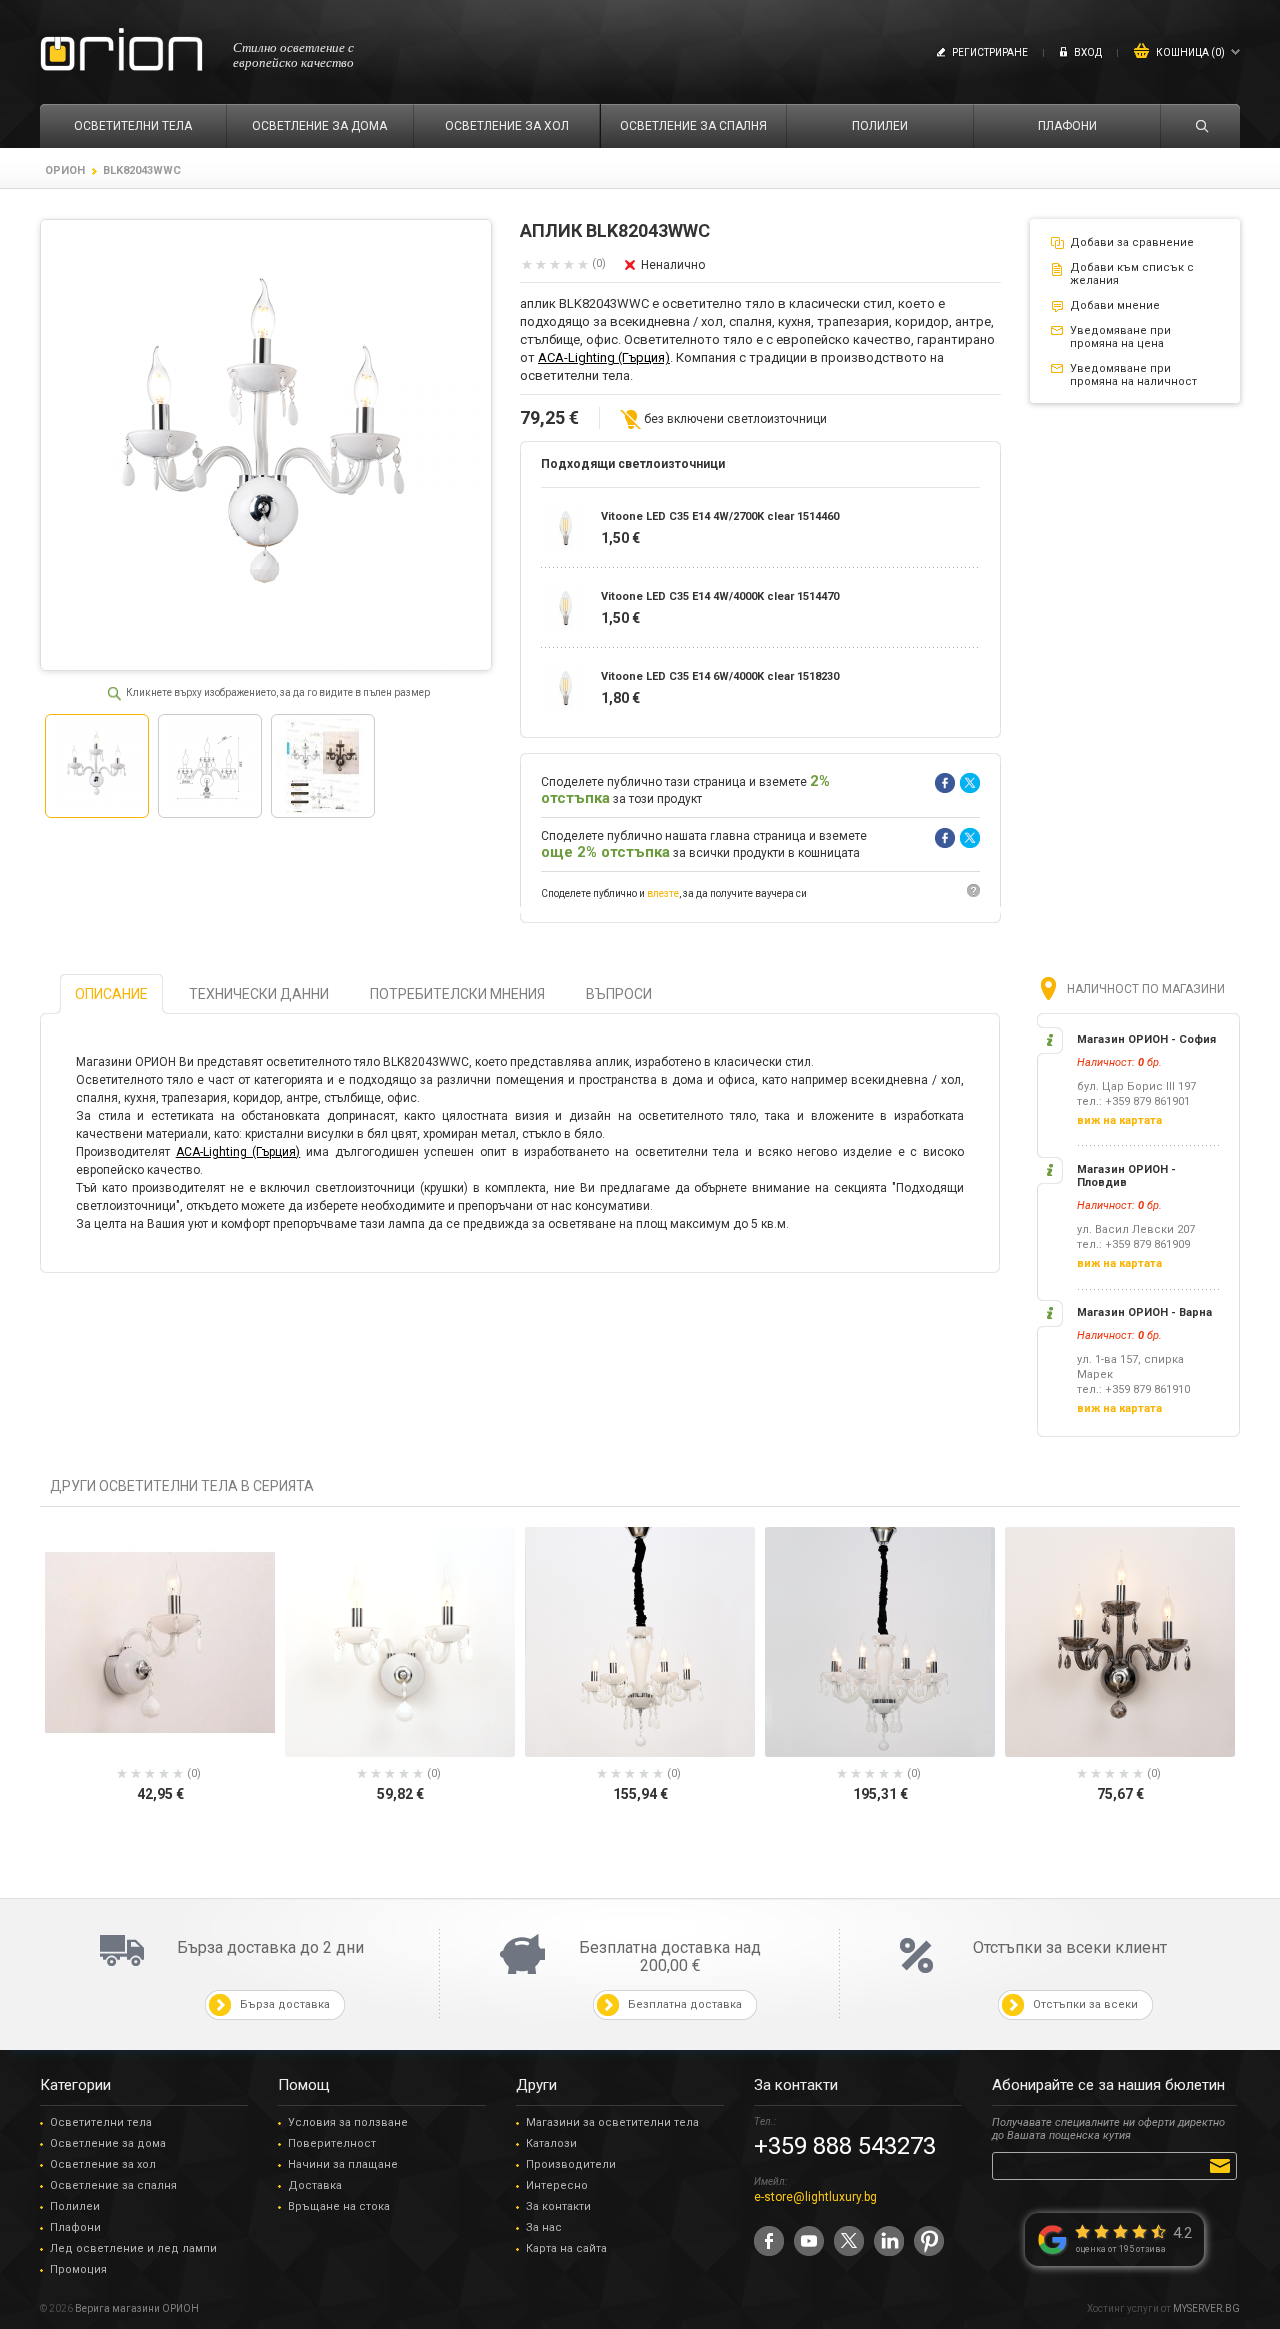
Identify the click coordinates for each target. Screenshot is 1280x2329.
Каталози (551, 2143)
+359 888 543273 (845, 2146)
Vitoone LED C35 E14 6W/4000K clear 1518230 (720, 676)
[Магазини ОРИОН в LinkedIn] (889, 2241)
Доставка (315, 2185)
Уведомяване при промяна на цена (1120, 337)
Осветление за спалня (113, 2185)
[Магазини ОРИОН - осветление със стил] (121, 50)
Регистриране (990, 52)
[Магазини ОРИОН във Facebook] (769, 2241)
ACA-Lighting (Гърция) (604, 357)
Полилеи (75, 2206)
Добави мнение (1115, 305)
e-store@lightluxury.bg (815, 2197)
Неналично (673, 265)
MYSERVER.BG (1206, 2308)
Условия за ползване (348, 2122)
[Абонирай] (1223, 2165)
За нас (544, 2227)
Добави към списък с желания (1132, 274)
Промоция (78, 2269)
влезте (663, 893)
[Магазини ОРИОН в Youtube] (809, 2241)
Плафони (75, 2227)
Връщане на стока (339, 2206)
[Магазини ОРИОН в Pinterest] (929, 2241)
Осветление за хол (103, 2164)
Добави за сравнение (1132, 242)
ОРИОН (65, 170)
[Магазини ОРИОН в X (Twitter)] (849, 2241)
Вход (1088, 52)
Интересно (557, 2185)
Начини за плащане (343, 2164)
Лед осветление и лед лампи (133, 2248)
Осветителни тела (101, 2122)
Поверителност (332, 2143)
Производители (571, 2164)
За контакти (558, 2206)
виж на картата (1119, 1120)
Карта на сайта (566, 2248)
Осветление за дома (108, 2143)
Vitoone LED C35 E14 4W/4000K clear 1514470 (720, 596)
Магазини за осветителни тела (612, 2122)
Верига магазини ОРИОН (137, 2308)
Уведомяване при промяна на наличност (1133, 375)
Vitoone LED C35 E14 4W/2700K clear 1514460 (720, 516)
